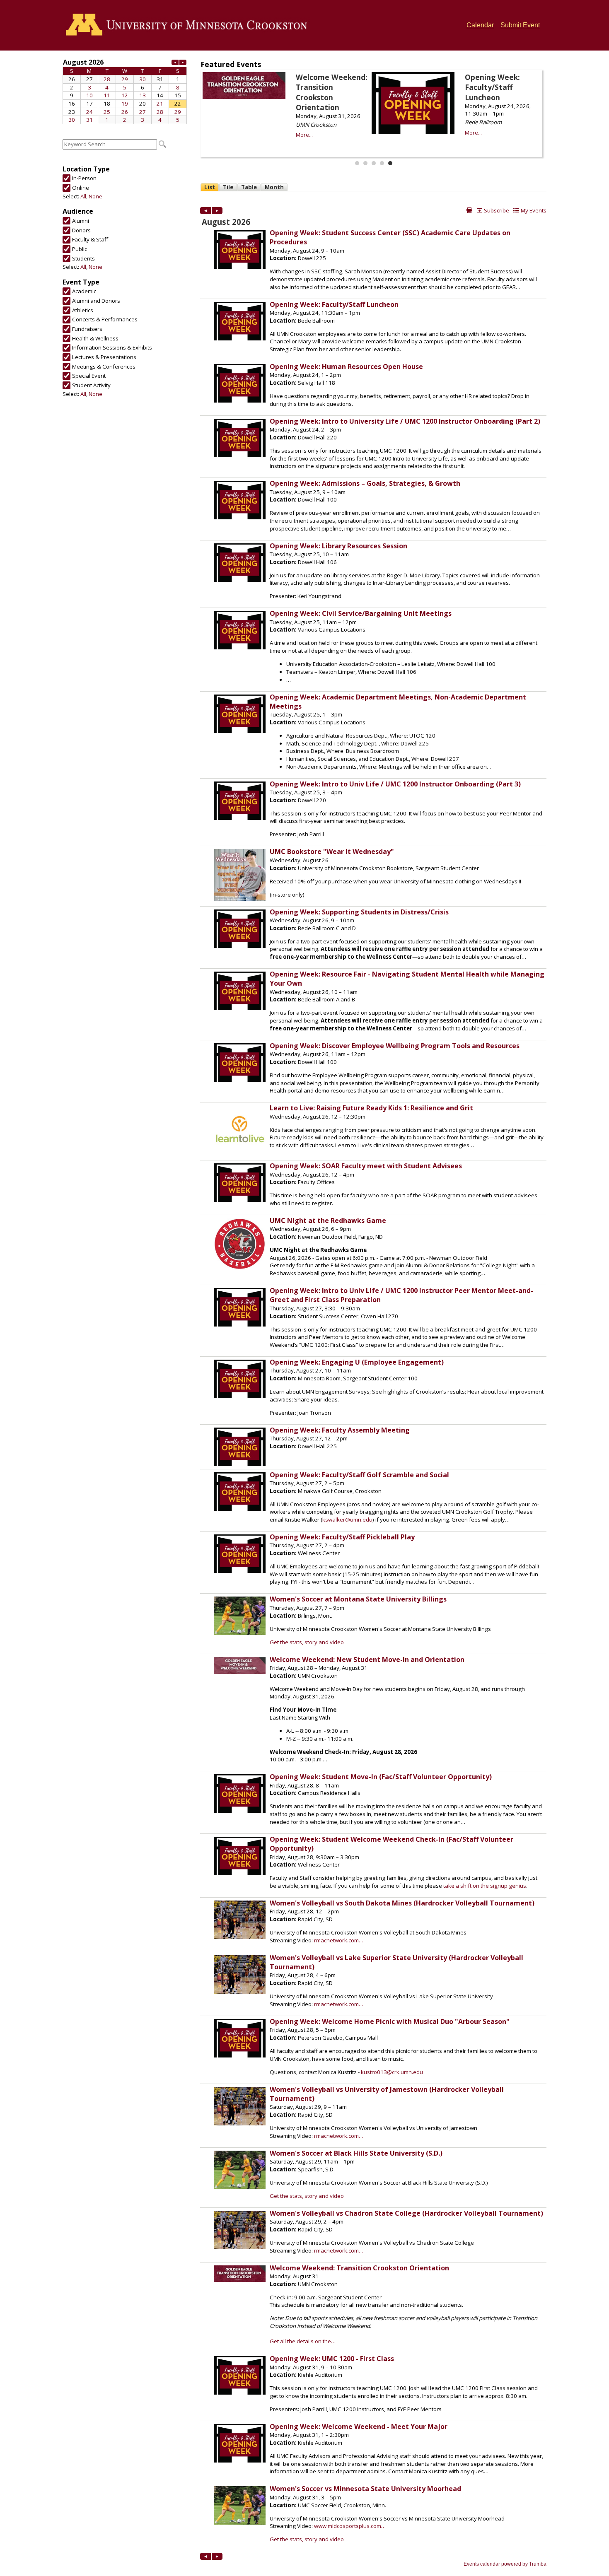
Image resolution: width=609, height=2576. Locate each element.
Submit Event (520, 25)
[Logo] (189, 25)
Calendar (480, 25)
